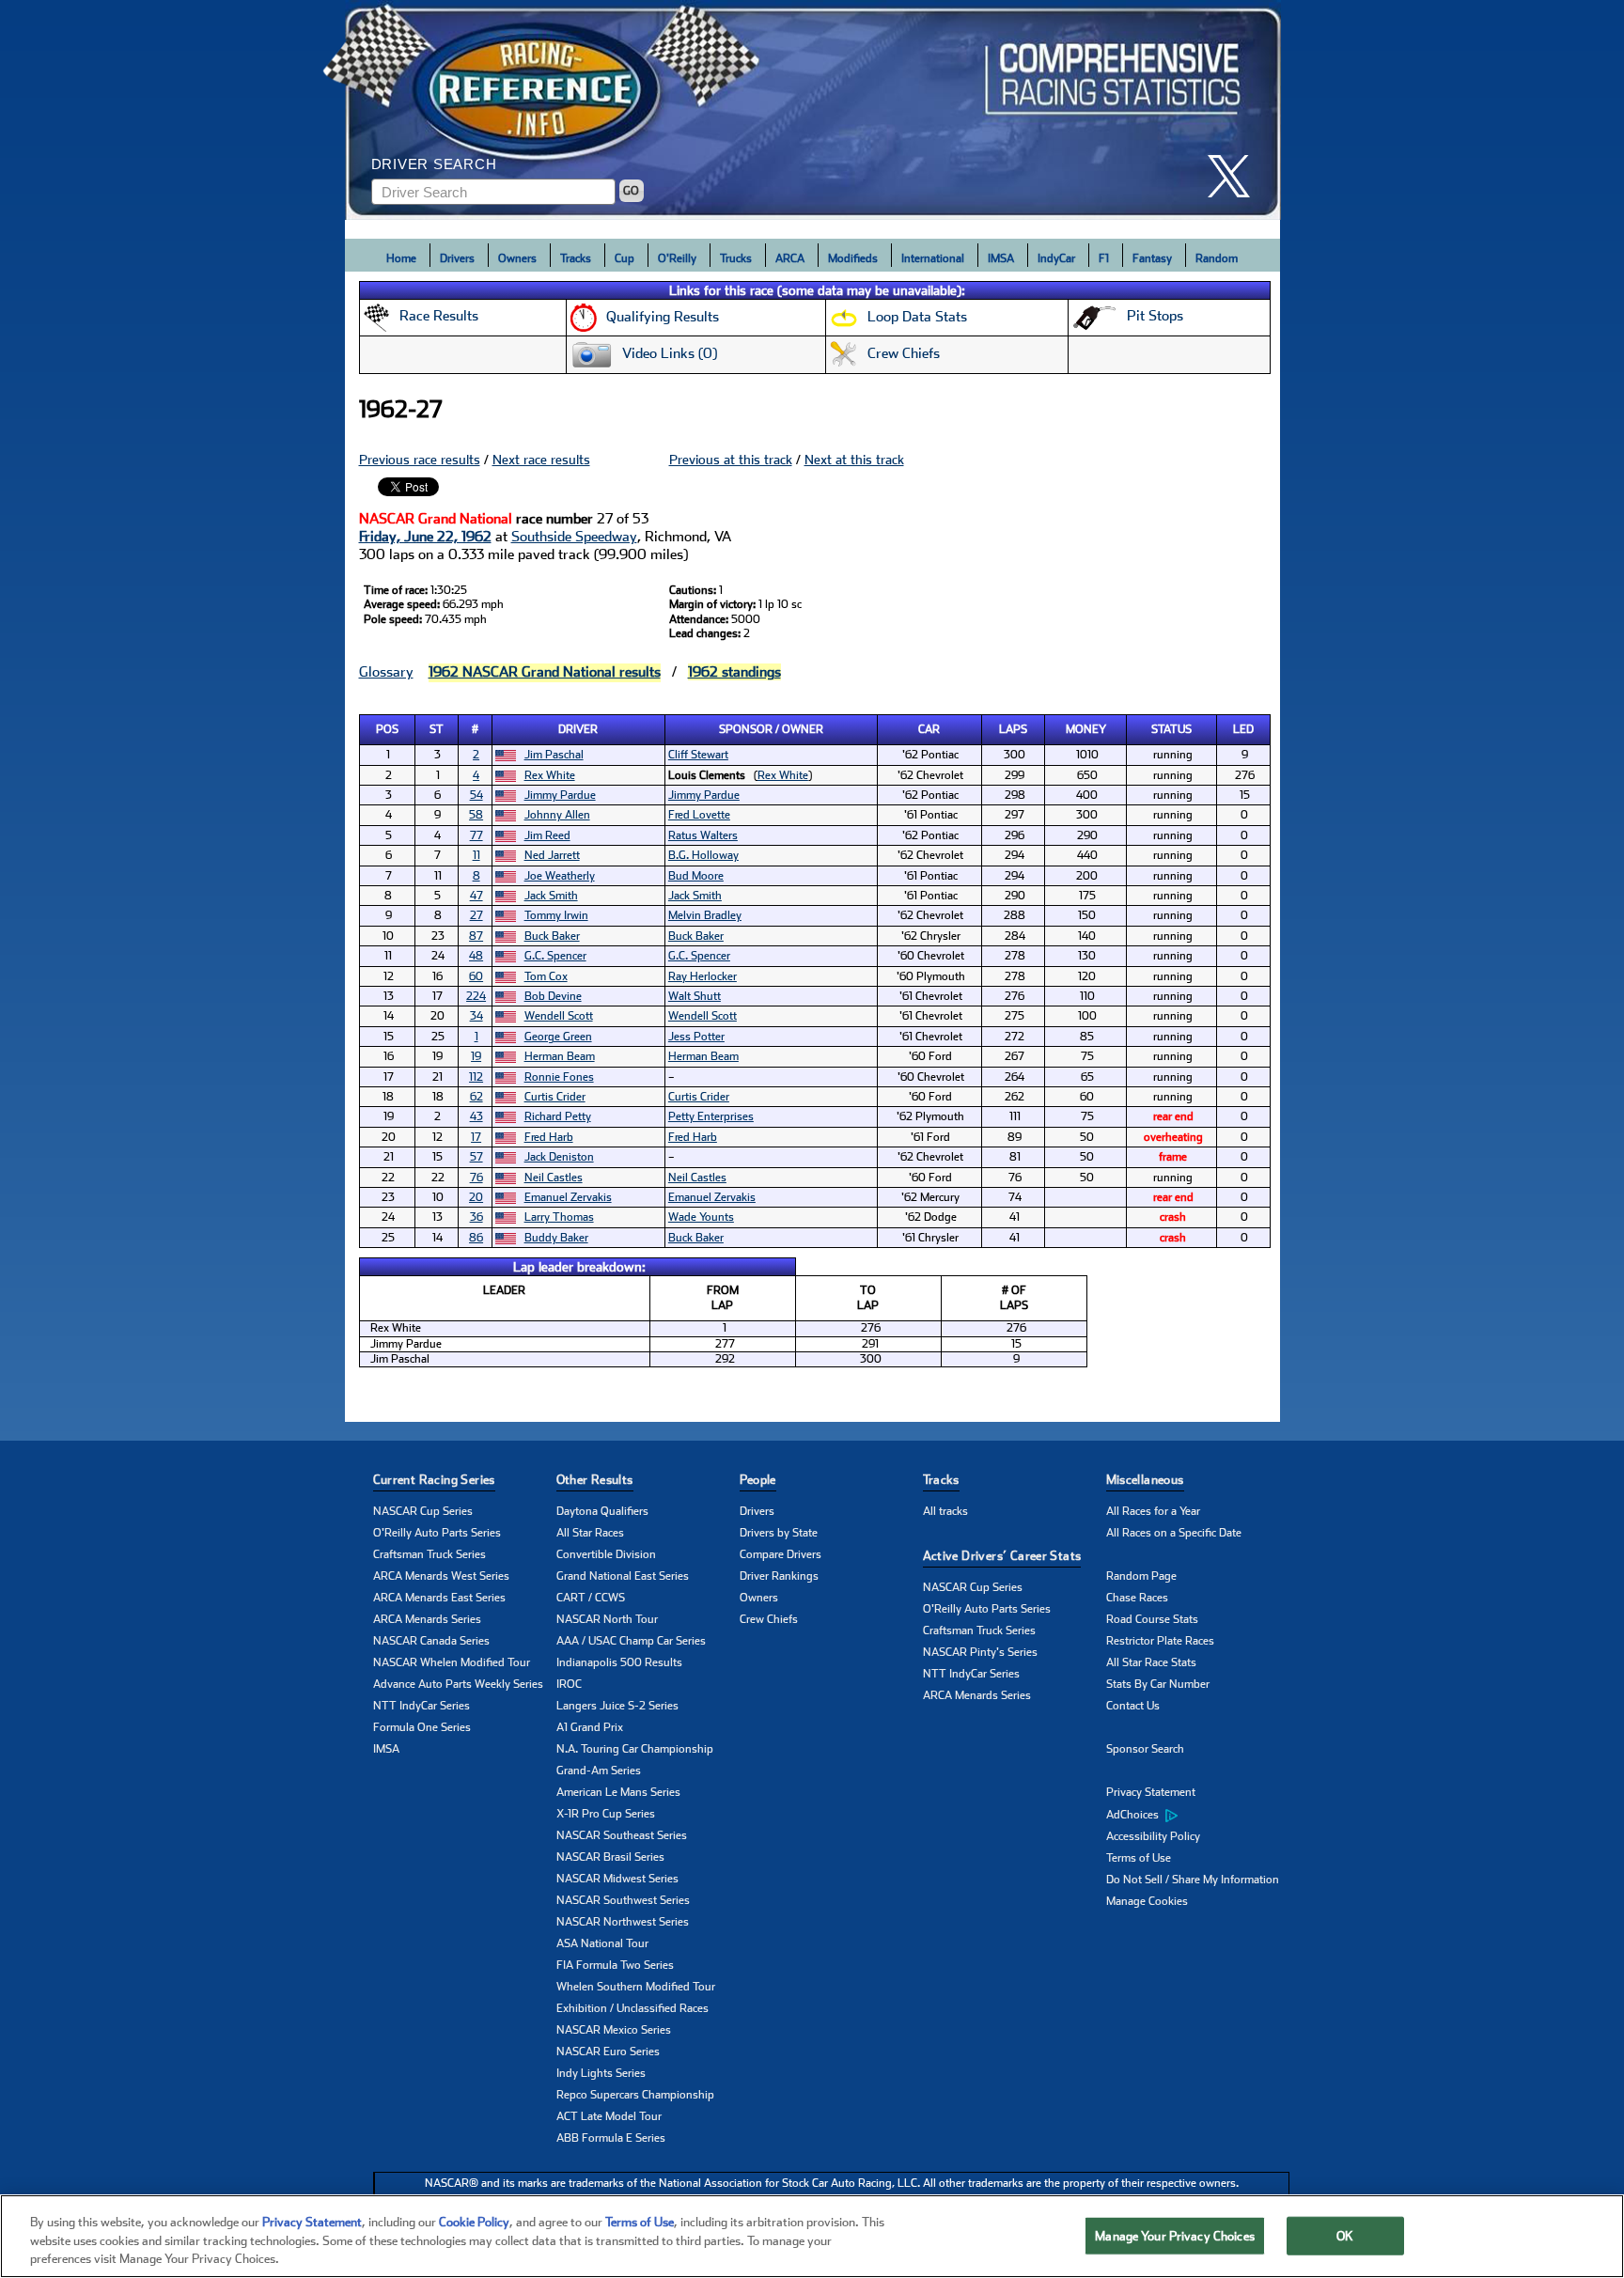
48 (476, 956)
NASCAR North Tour (607, 1619)
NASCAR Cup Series (423, 1511)
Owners (517, 258)
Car (929, 729)
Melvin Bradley (705, 915)
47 (476, 896)
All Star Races (590, 1533)
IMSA (1001, 258)
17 (476, 1137)
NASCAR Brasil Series (610, 1857)
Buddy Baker (556, 1238)
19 (476, 1056)
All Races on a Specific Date (1174, 1533)
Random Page (1141, 1576)
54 (476, 795)
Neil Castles (554, 1178)
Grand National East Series (623, 1576)
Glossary (386, 672)
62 (476, 1097)
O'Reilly (677, 258)
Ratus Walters (703, 835)
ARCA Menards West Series (441, 1576)
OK (1345, 2235)
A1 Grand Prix (590, 1727)
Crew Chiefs (769, 1619)
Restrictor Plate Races (1160, 1641)
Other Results (595, 1480)
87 (476, 936)
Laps (1013, 729)
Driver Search (434, 164)
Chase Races (1137, 1598)
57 (476, 1157)
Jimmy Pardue (560, 795)
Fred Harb (549, 1137)
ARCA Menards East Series (439, 1598)
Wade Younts (701, 1217)
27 (476, 915)
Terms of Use (1139, 1858)
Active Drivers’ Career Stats (1002, 1556)
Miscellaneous (1145, 1480)
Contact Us (1133, 1706)
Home (401, 258)
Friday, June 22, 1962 (425, 537)
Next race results (541, 460)
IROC (569, 1684)
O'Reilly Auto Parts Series (437, 1533)
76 (476, 1178)
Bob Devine (553, 996)
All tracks (945, 1511)
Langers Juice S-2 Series (617, 1706)
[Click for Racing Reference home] (813, 110)
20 (476, 1197)
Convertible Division (606, 1554)
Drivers (457, 258)
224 (476, 996)
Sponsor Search (1145, 1749)
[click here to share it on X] (1236, 176)
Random (1217, 258)
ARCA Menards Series (427, 1619)
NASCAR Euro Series (608, 2052)
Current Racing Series (434, 1480)
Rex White (550, 775)
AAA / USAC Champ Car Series (631, 1641)
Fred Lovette (699, 815)
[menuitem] (1198, 1815)
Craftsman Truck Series (429, 1554)
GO (631, 191)
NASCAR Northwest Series (623, 1922)
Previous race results (420, 460)
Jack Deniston (559, 1157)
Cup (625, 258)
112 (476, 1077)
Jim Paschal (554, 755)
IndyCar (1056, 258)
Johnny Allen (557, 815)
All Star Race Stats (1151, 1662)
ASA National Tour (602, 1943)
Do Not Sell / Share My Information (1193, 1880)
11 (476, 855)
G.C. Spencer (555, 956)
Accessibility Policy (1153, 1836)
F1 (1104, 258)
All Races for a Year (1153, 1511)
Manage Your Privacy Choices (1175, 2235)
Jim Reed (547, 835)
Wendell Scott (559, 1016)
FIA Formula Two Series (615, 1965)
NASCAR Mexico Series (614, 2030)
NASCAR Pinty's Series (980, 1652)
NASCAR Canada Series (431, 1641)
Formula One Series (422, 1727)
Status (1171, 729)
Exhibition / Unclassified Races (632, 2008)
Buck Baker (552, 936)
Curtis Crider (555, 1097)
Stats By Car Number (1158, 1684)
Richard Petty (558, 1116)
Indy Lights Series (601, 2073)
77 (476, 835)
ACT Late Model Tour (609, 2116)
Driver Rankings (779, 1576)
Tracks (576, 258)
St (437, 729)
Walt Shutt (695, 996)
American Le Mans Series (618, 1792)
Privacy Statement (1151, 1792)
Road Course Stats (1152, 1619)
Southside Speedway (574, 537)
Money (1086, 729)
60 (476, 976)
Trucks (736, 258)
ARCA (790, 258)
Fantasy (1152, 258)
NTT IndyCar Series (422, 1706)
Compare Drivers (781, 1554)
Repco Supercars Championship (635, 2095)
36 (476, 1217)
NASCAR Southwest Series (623, 1900)
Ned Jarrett (552, 855)
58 (476, 815)
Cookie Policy (474, 2222)
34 (476, 1016)
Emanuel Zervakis (568, 1197)
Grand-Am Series (599, 1771)
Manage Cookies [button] (1147, 1901)
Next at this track (854, 460)
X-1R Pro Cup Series (606, 1814)
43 (476, 1116)
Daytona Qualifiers (602, 1511)
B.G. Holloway (703, 855)
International (933, 258)
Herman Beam (560, 1056)
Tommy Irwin (556, 915)
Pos (387, 729)
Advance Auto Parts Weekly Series (458, 1684)
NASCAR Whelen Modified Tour (452, 1662)
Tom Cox (546, 976)
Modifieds (853, 258)
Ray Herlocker (703, 976)
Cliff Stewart (698, 755)
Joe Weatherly (560, 876)
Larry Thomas (559, 1217)
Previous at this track (731, 460)
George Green (558, 1037)
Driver (578, 729)
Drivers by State (779, 1533)
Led (1243, 729)
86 (476, 1238)
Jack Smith (551, 896)
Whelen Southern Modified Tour (636, 1987)
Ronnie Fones (559, 1077)
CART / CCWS (591, 1598)
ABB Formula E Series (611, 2138)
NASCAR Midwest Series (617, 1879)
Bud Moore (696, 876)
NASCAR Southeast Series (622, 1835)
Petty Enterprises (711, 1116)
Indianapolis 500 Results (619, 1662)
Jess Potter (696, 1037)
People (758, 1480)
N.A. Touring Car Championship (635, 1749)
